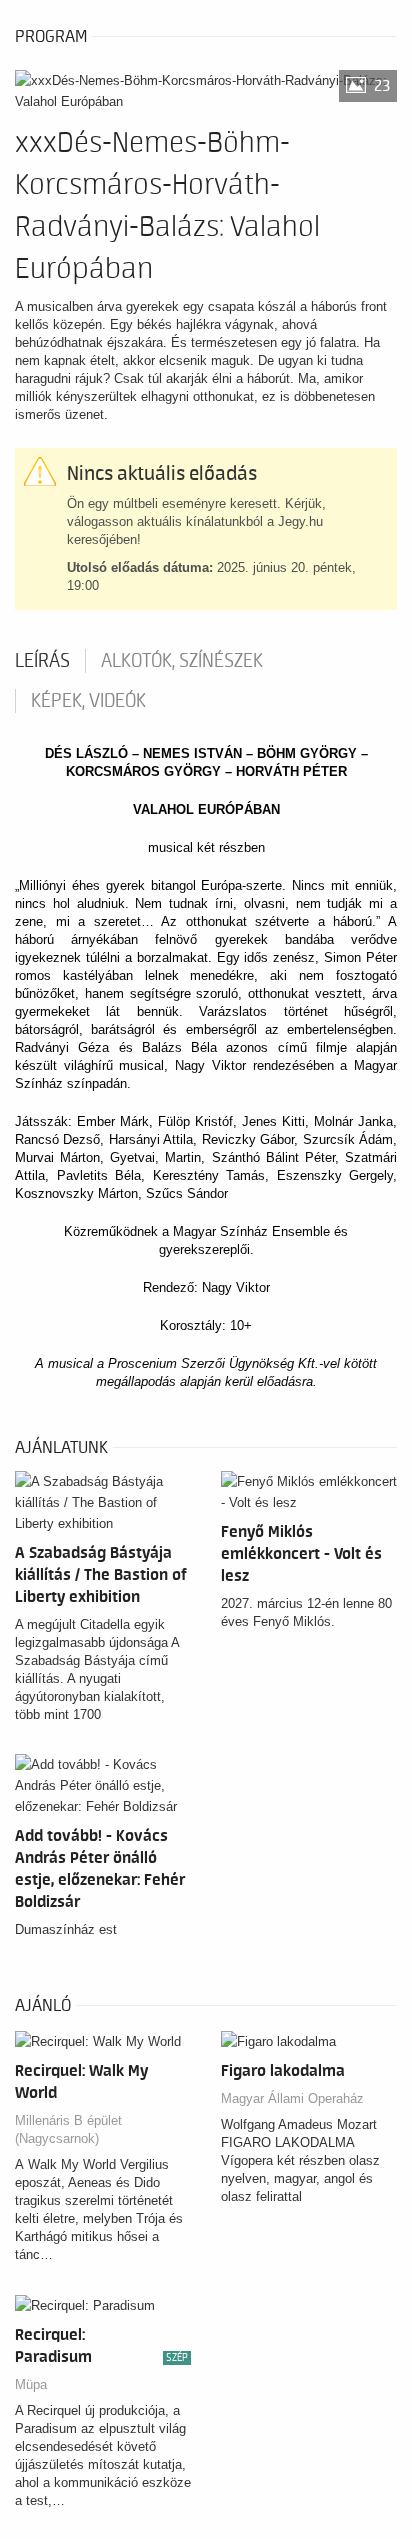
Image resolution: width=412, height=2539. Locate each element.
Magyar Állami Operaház (292, 2098)
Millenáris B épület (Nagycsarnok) (68, 2129)
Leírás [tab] (42, 661)
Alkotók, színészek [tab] (182, 661)
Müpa (31, 2384)
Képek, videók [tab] (88, 701)
